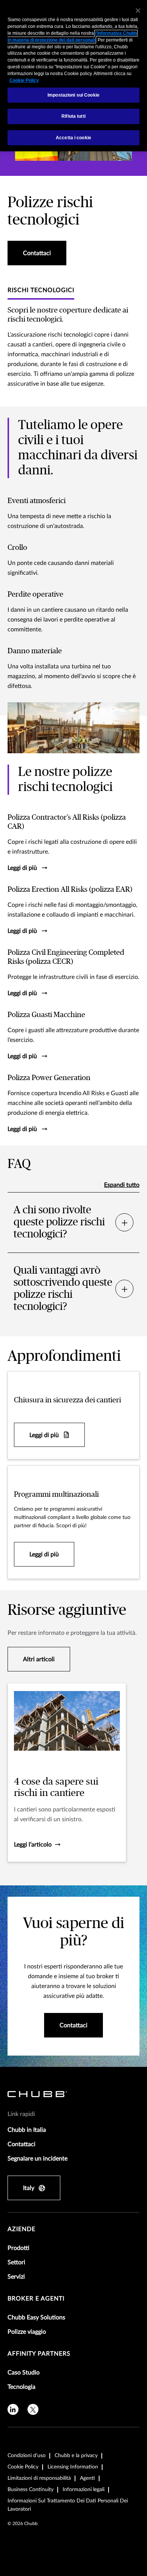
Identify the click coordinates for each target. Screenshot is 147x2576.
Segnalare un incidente (38, 2159)
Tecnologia (21, 2387)
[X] (33, 2409)
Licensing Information (73, 2467)
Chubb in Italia (27, 2130)
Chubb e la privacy (76, 2456)
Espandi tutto (122, 1185)
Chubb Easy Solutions (36, 2317)
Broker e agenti (36, 2299)
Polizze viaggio (27, 2332)
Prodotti (18, 2248)
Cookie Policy (23, 2467)
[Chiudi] (138, 11)
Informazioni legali (83, 2490)
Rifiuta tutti (73, 116)
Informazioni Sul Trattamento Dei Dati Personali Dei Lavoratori (68, 2505)
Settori (16, 2262)
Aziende (21, 2229)
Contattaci (21, 2144)
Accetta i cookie (73, 138)
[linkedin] (13, 2409)
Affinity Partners (39, 2354)
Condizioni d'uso (27, 2456)
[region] (73, 76)
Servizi (16, 2277)
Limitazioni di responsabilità (39, 2478)
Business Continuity (31, 2490)
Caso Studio (24, 2373)
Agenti (87, 2478)
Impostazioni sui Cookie (73, 95)
